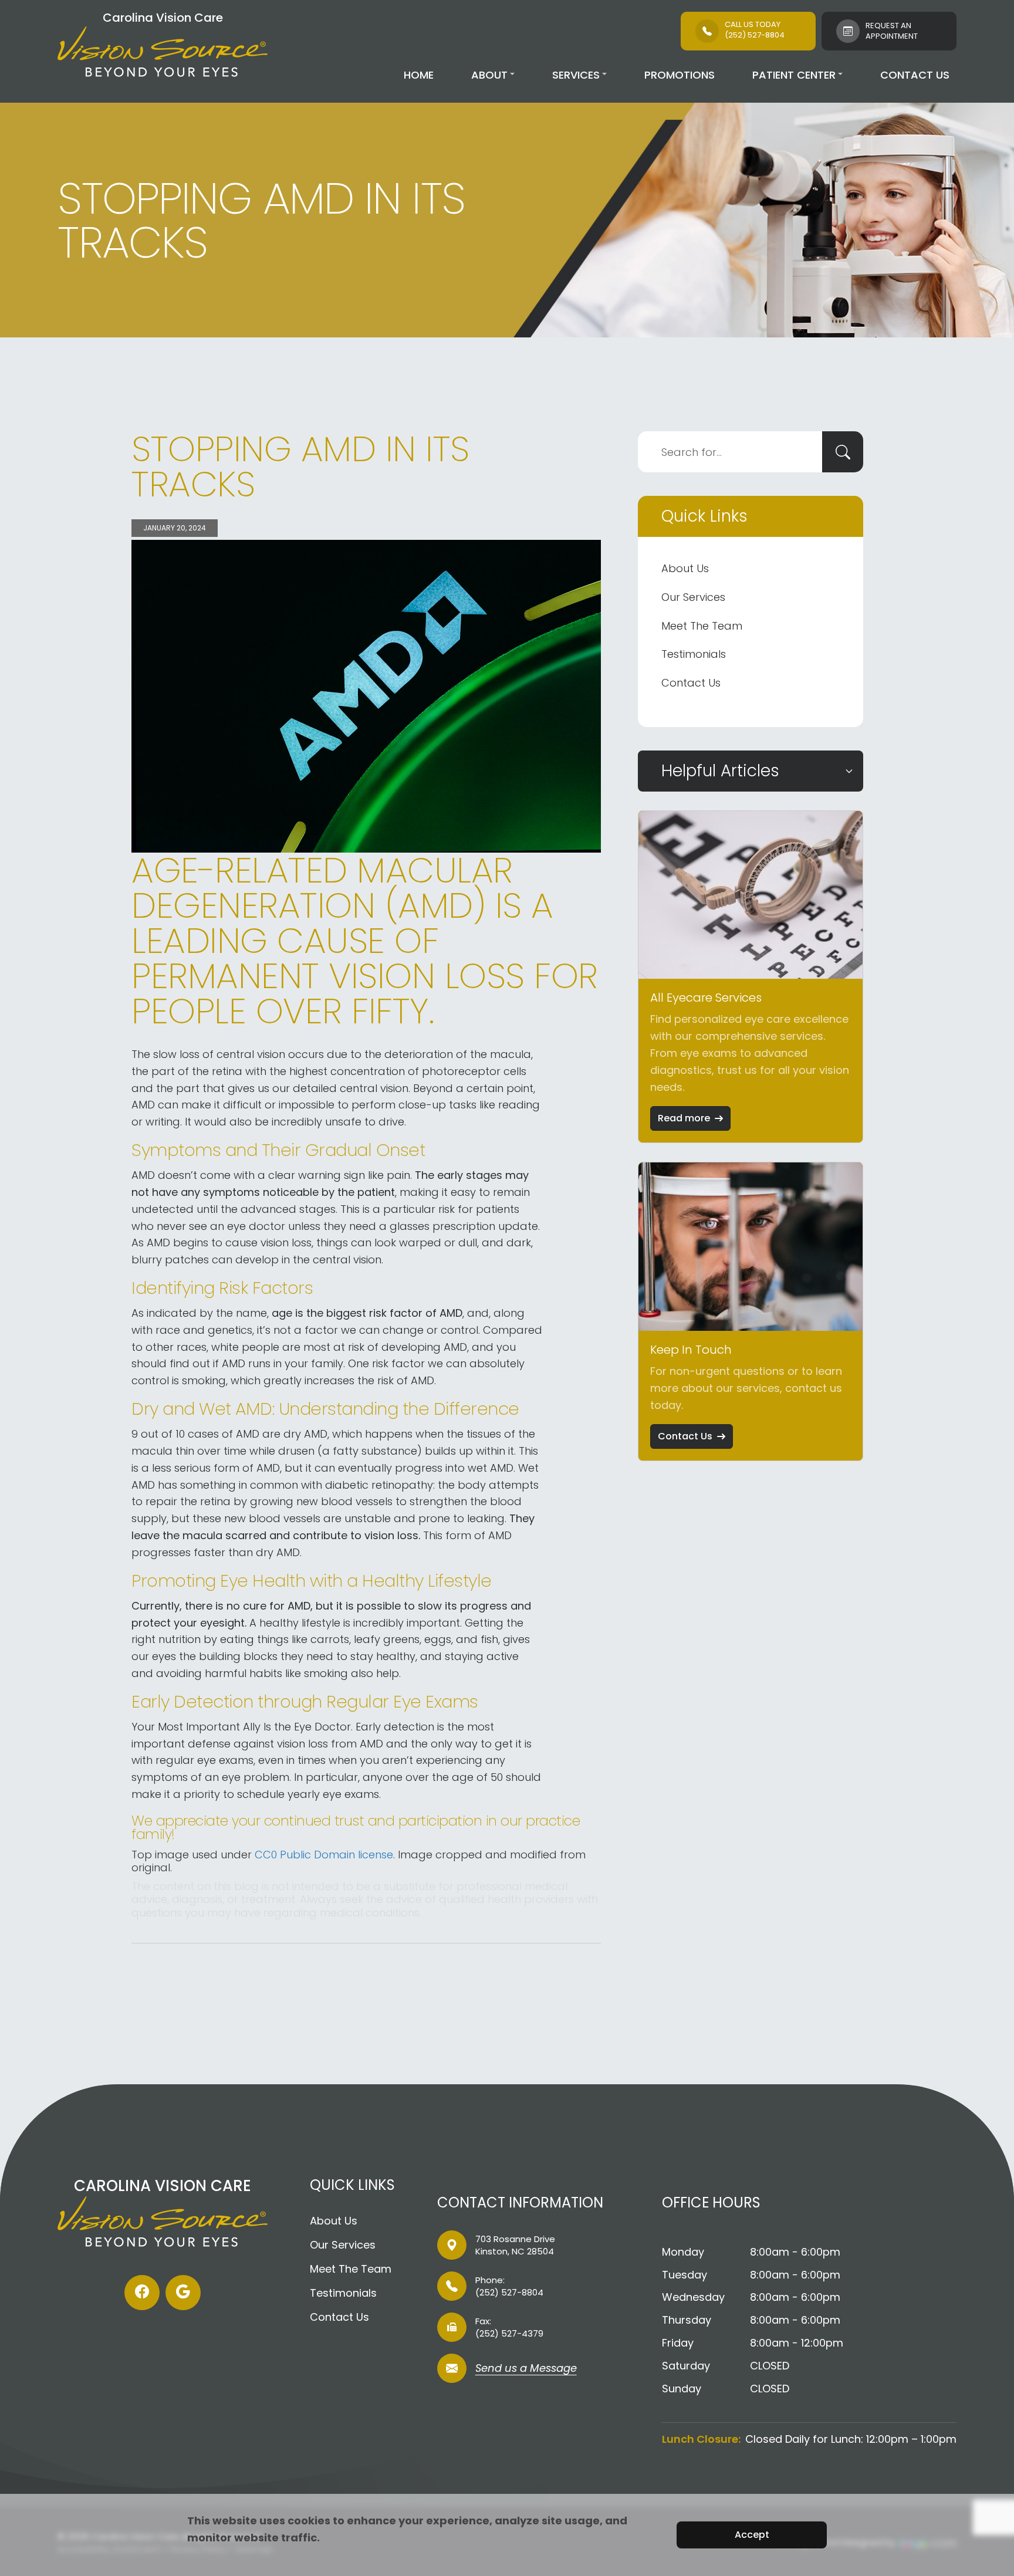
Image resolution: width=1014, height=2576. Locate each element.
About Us (685, 568)
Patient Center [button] (794, 75)
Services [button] (576, 75)
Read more (684, 1118)
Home (419, 75)
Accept (752, 2535)
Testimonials (694, 654)
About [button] (489, 75)
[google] (183, 2293)
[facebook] (142, 2293)
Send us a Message (526, 2369)
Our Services (693, 597)
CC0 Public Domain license (324, 1855)
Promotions (680, 75)
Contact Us (915, 75)
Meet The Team (702, 626)
